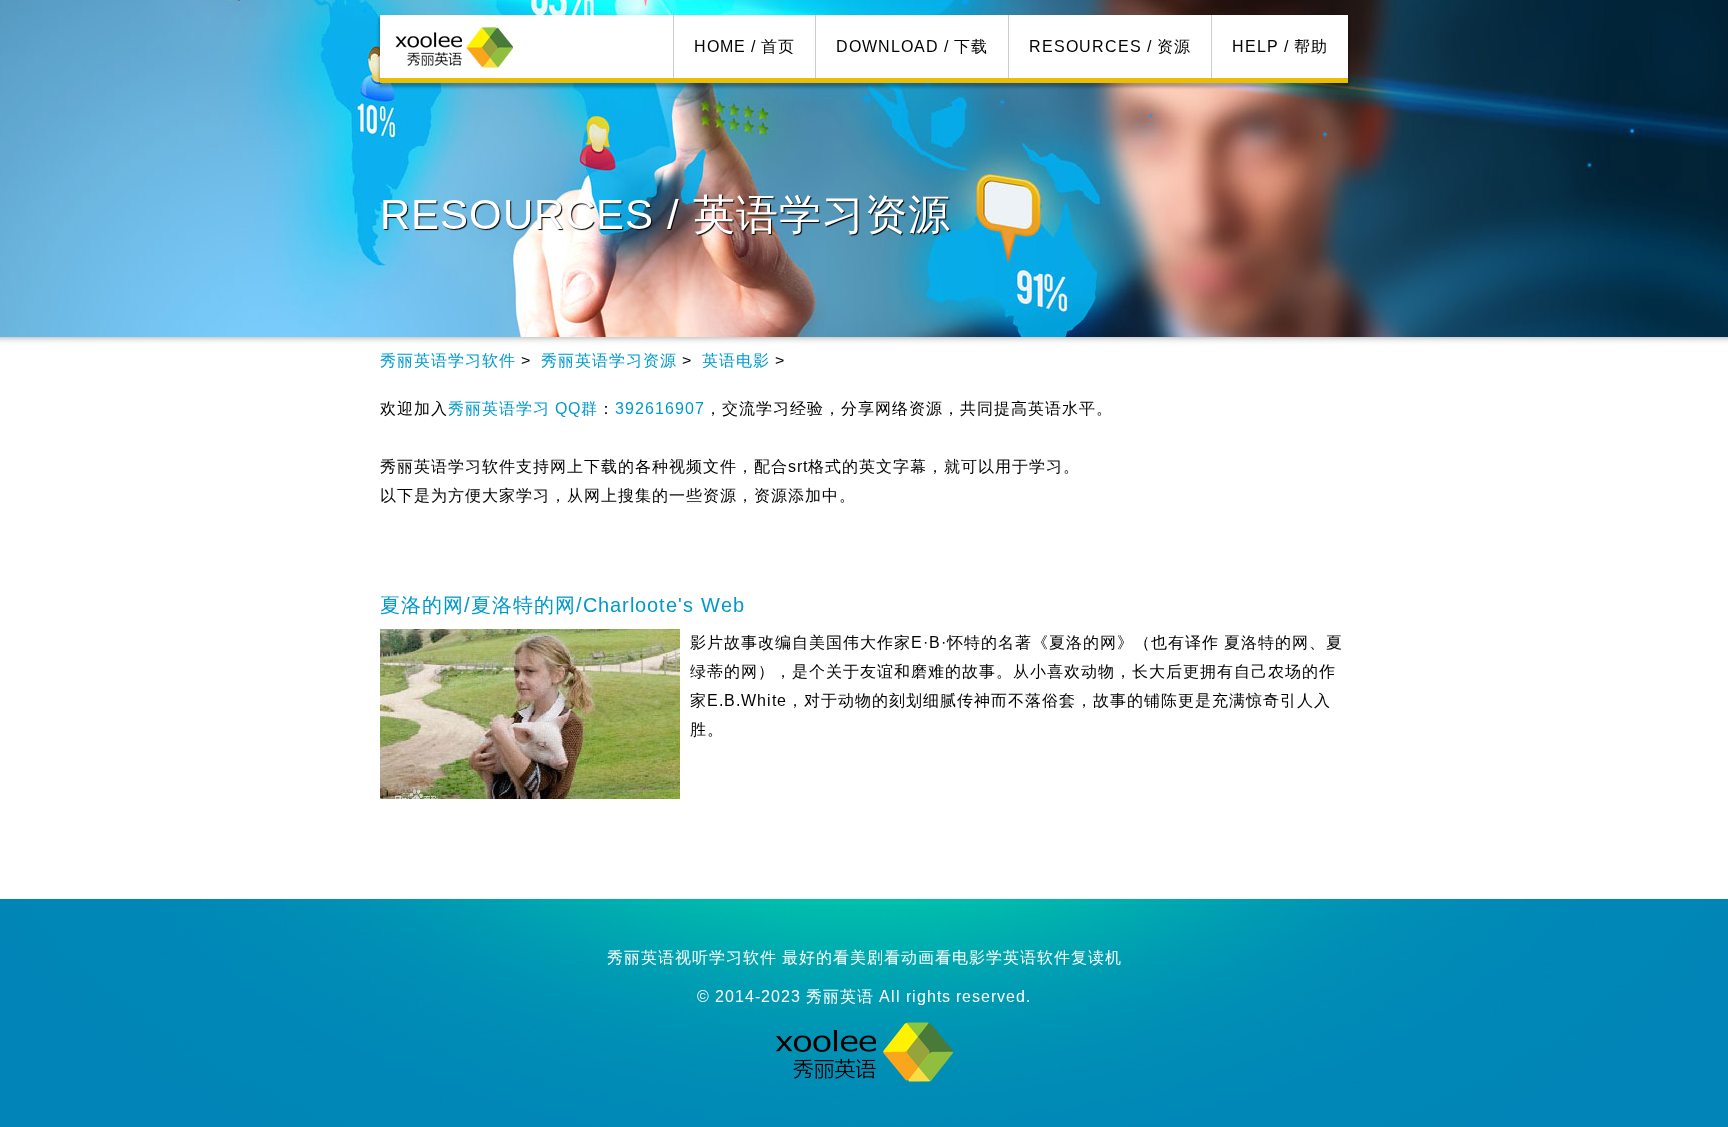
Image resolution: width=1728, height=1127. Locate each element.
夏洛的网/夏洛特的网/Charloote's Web (562, 605)
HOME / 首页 (744, 46)
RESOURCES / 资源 (1110, 46)
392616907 (660, 408)
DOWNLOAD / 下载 (912, 46)
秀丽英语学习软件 (448, 360)
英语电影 (736, 360)
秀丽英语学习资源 (609, 360)
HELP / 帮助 (1280, 46)
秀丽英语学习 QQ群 (523, 408)
